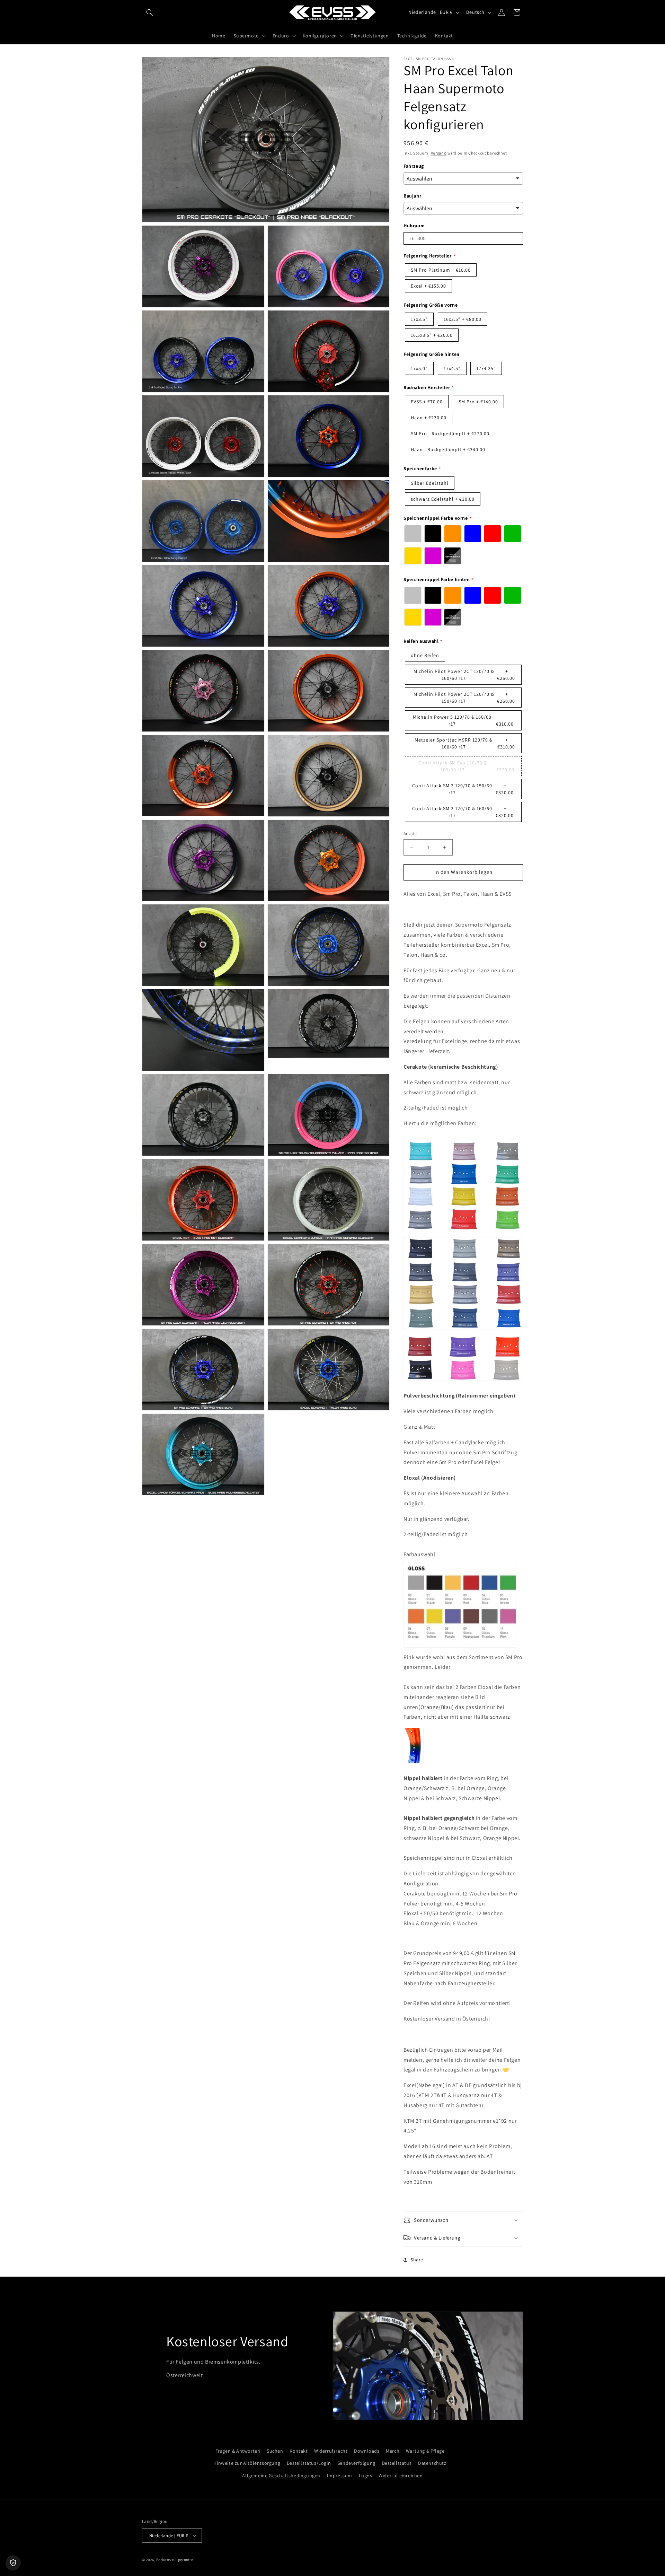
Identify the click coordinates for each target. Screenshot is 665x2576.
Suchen (275, 2451)
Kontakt (299, 2451)
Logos (366, 2476)
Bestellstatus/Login (309, 2463)
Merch (393, 2451)
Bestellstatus (397, 2463)
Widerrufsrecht (331, 2451)
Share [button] (417, 2260)
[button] (150, 12)
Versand (439, 153)
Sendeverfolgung (356, 2463)
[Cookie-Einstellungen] (13, 2563)
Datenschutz (432, 2463)
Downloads (367, 2451)
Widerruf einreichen (401, 2476)
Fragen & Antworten (238, 2451)
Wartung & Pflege (425, 2451)
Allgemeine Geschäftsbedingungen (281, 2476)
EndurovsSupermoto (175, 2560)
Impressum (340, 2476)
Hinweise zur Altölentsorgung (247, 2463)
